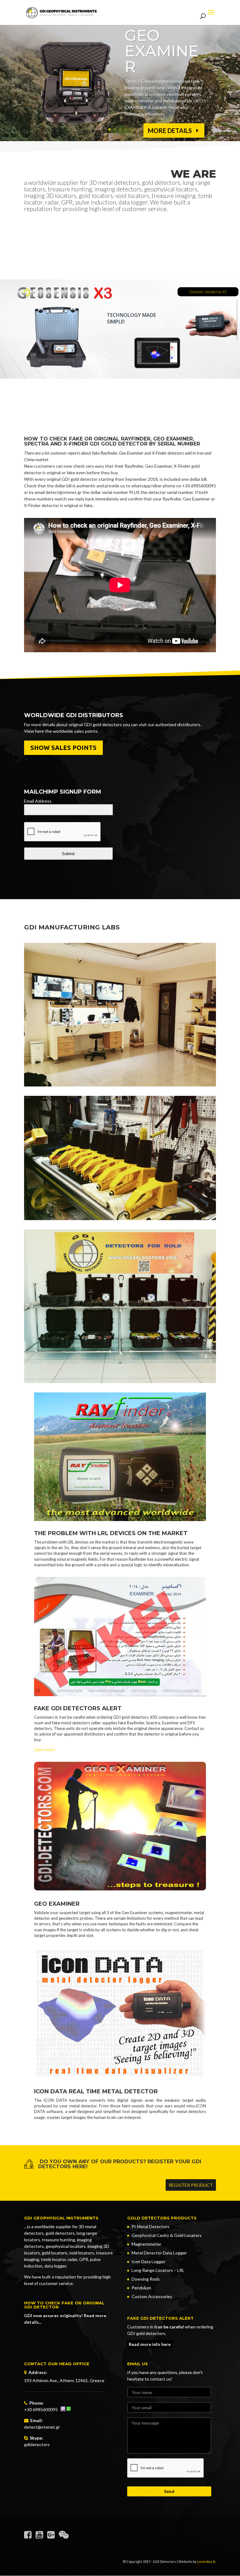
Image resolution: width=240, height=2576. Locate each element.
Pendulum (141, 2288)
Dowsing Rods (146, 2279)
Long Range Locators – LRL (158, 2270)
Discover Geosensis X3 (208, 292)
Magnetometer (146, 2244)
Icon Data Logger (148, 2261)
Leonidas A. (207, 2561)
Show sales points (63, 748)
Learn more (44, 1750)
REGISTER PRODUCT (191, 2185)
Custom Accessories (152, 2296)
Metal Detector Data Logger (159, 2253)
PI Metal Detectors (150, 2226)
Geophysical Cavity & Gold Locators (167, 2235)
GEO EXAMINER (162, 51)
